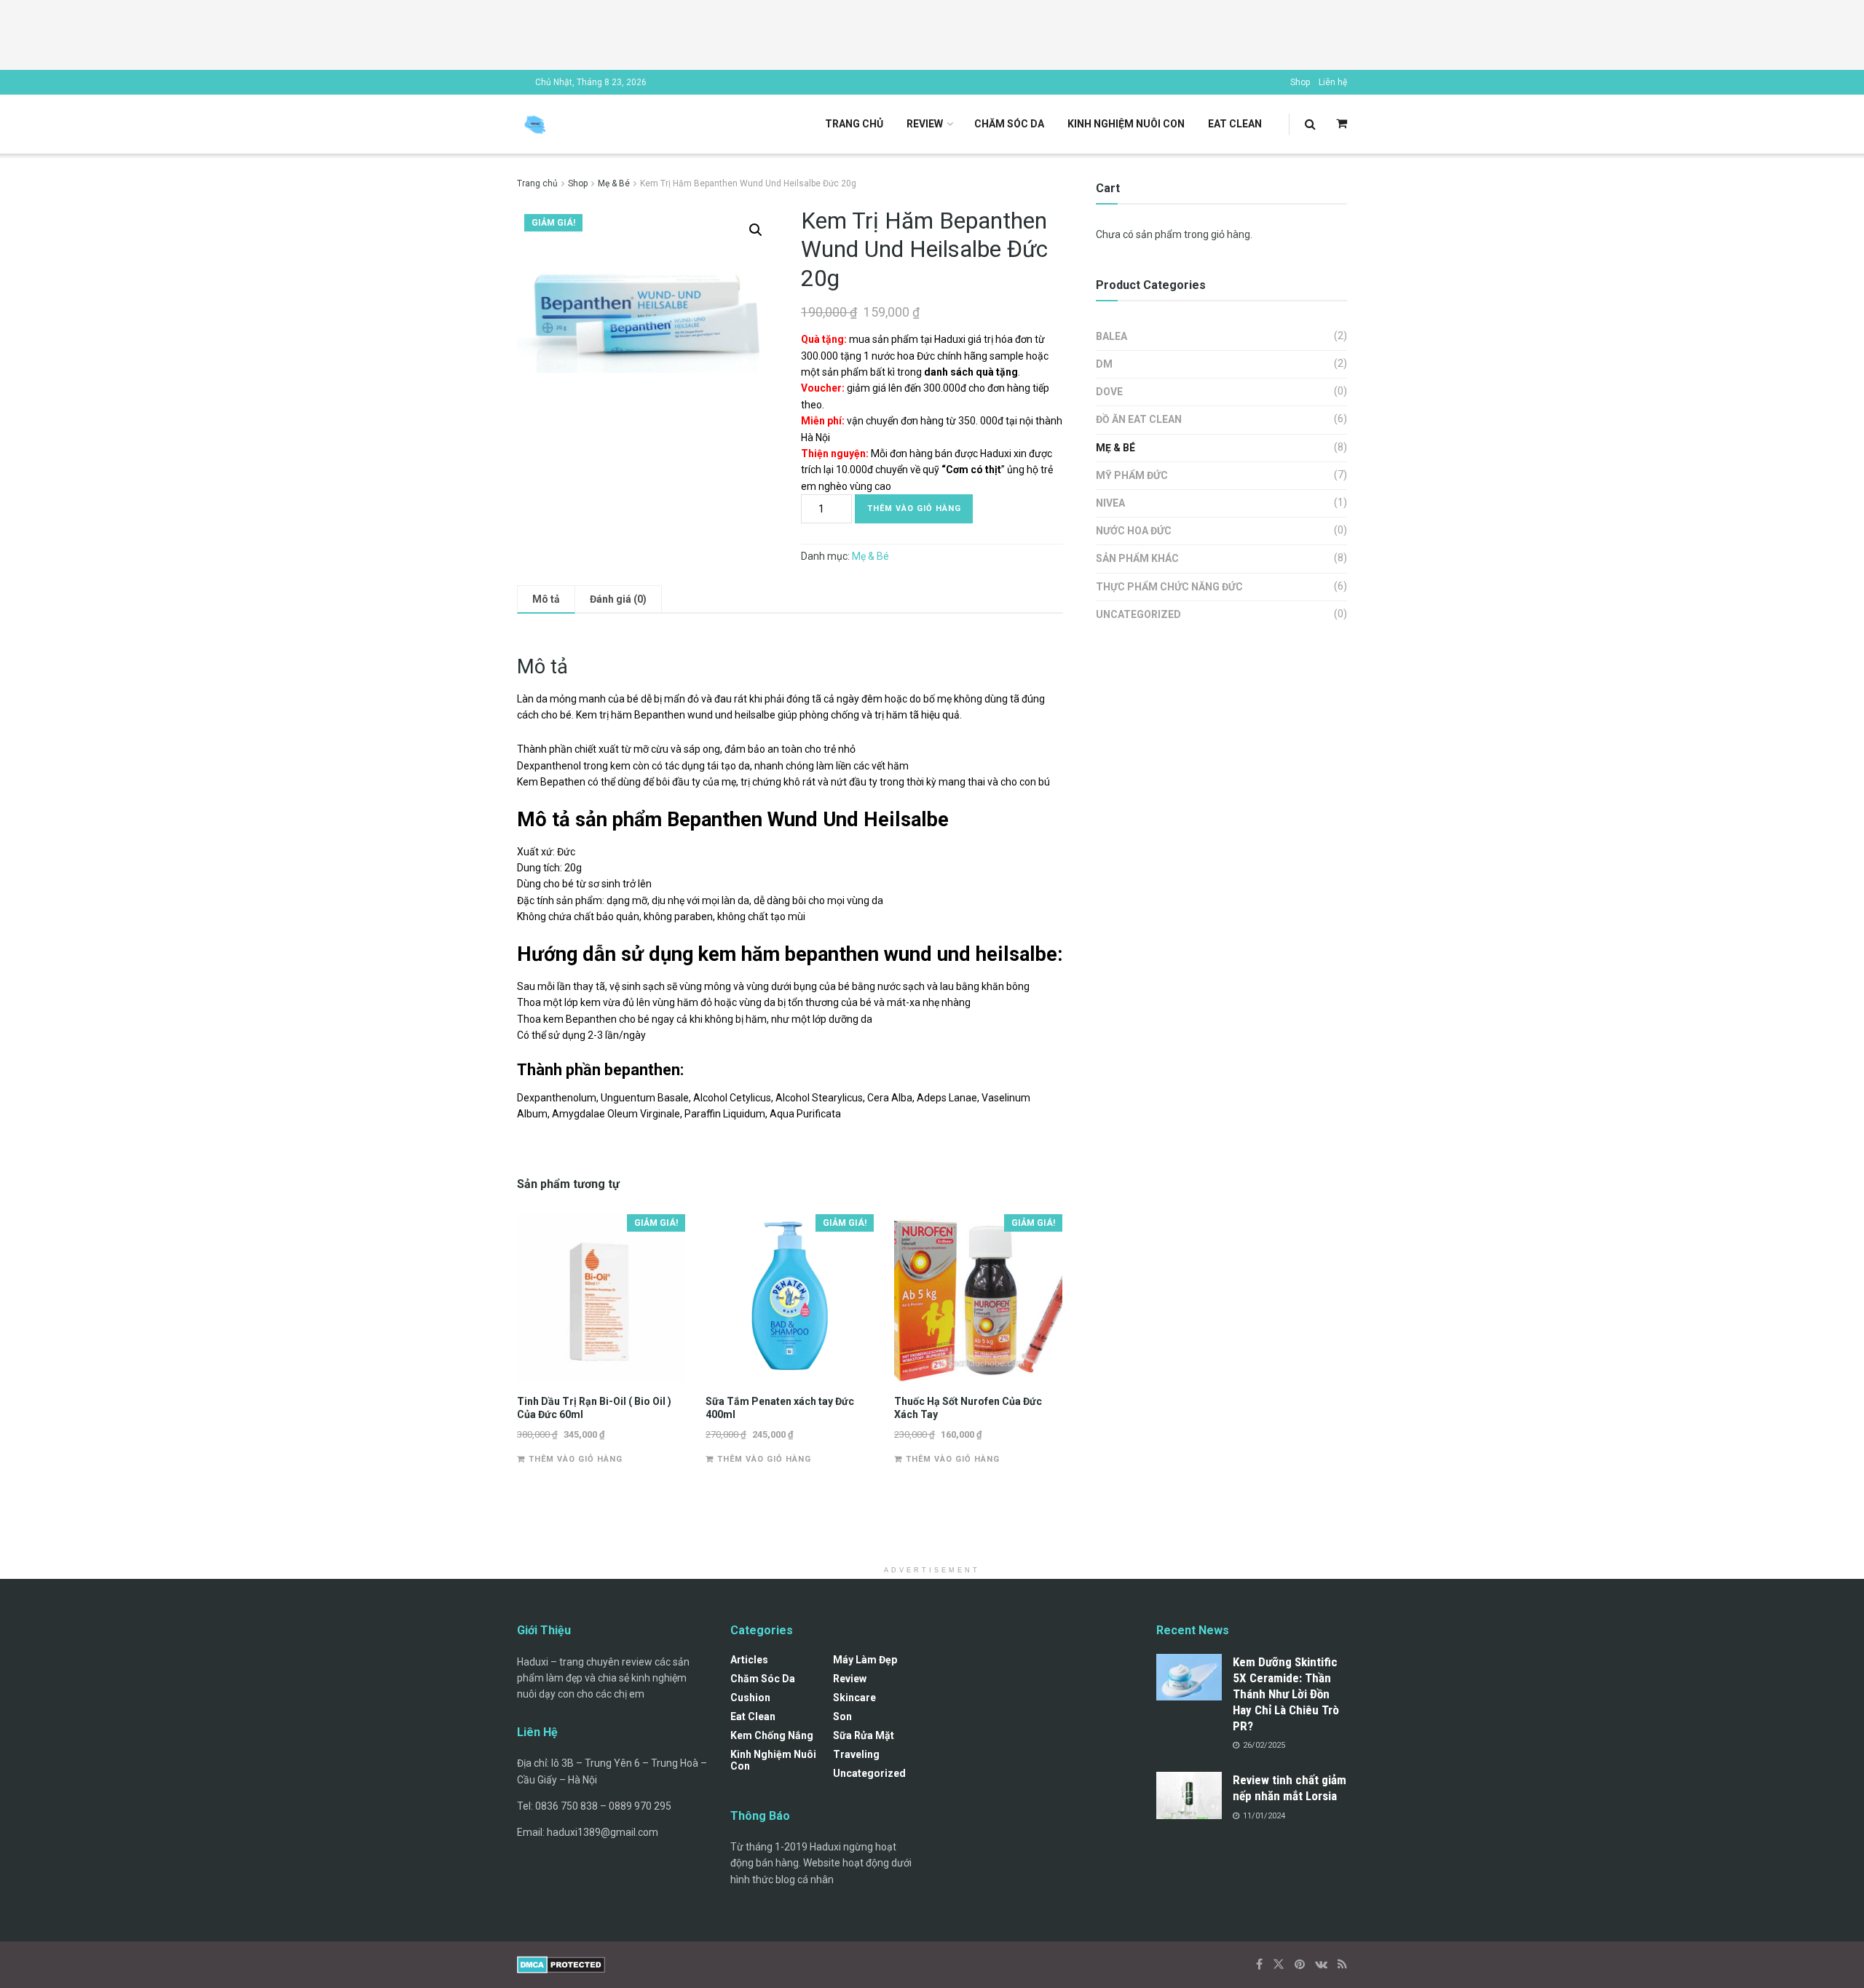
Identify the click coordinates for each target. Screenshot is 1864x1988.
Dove (1109, 392)
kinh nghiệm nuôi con (1126, 124)
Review (925, 124)
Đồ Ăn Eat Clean (1139, 419)
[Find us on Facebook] (1259, 1964)
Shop (1300, 82)
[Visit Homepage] (535, 124)
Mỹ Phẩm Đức (1132, 475)
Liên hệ (1333, 82)
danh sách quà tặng (971, 372)
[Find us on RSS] (1342, 1964)
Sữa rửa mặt (864, 1735)
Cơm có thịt (974, 470)
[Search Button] (1310, 124)
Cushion (750, 1698)
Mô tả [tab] (546, 599)
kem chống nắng (772, 1735)
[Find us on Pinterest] (1300, 1964)
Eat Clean (1235, 124)
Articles (749, 1660)
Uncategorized (1138, 614)
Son (842, 1716)
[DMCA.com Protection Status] (561, 1964)
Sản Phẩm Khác (1137, 558)
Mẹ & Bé (614, 183)
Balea (1111, 336)
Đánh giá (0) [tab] (618, 599)
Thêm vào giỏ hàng (914, 508)
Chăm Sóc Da (1009, 124)
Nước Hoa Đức (1134, 531)
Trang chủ (854, 124)
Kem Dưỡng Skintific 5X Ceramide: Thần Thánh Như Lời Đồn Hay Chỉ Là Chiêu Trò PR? (1286, 1694)
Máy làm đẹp (865, 1660)
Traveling (856, 1754)
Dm (1104, 364)
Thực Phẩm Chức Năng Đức (1169, 587)
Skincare (854, 1698)
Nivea (1110, 503)
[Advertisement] (932, 33)
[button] (756, 230)
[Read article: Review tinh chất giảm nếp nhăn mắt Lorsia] (1189, 1795)
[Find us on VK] (1321, 1964)
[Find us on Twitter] (1279, 1964)
